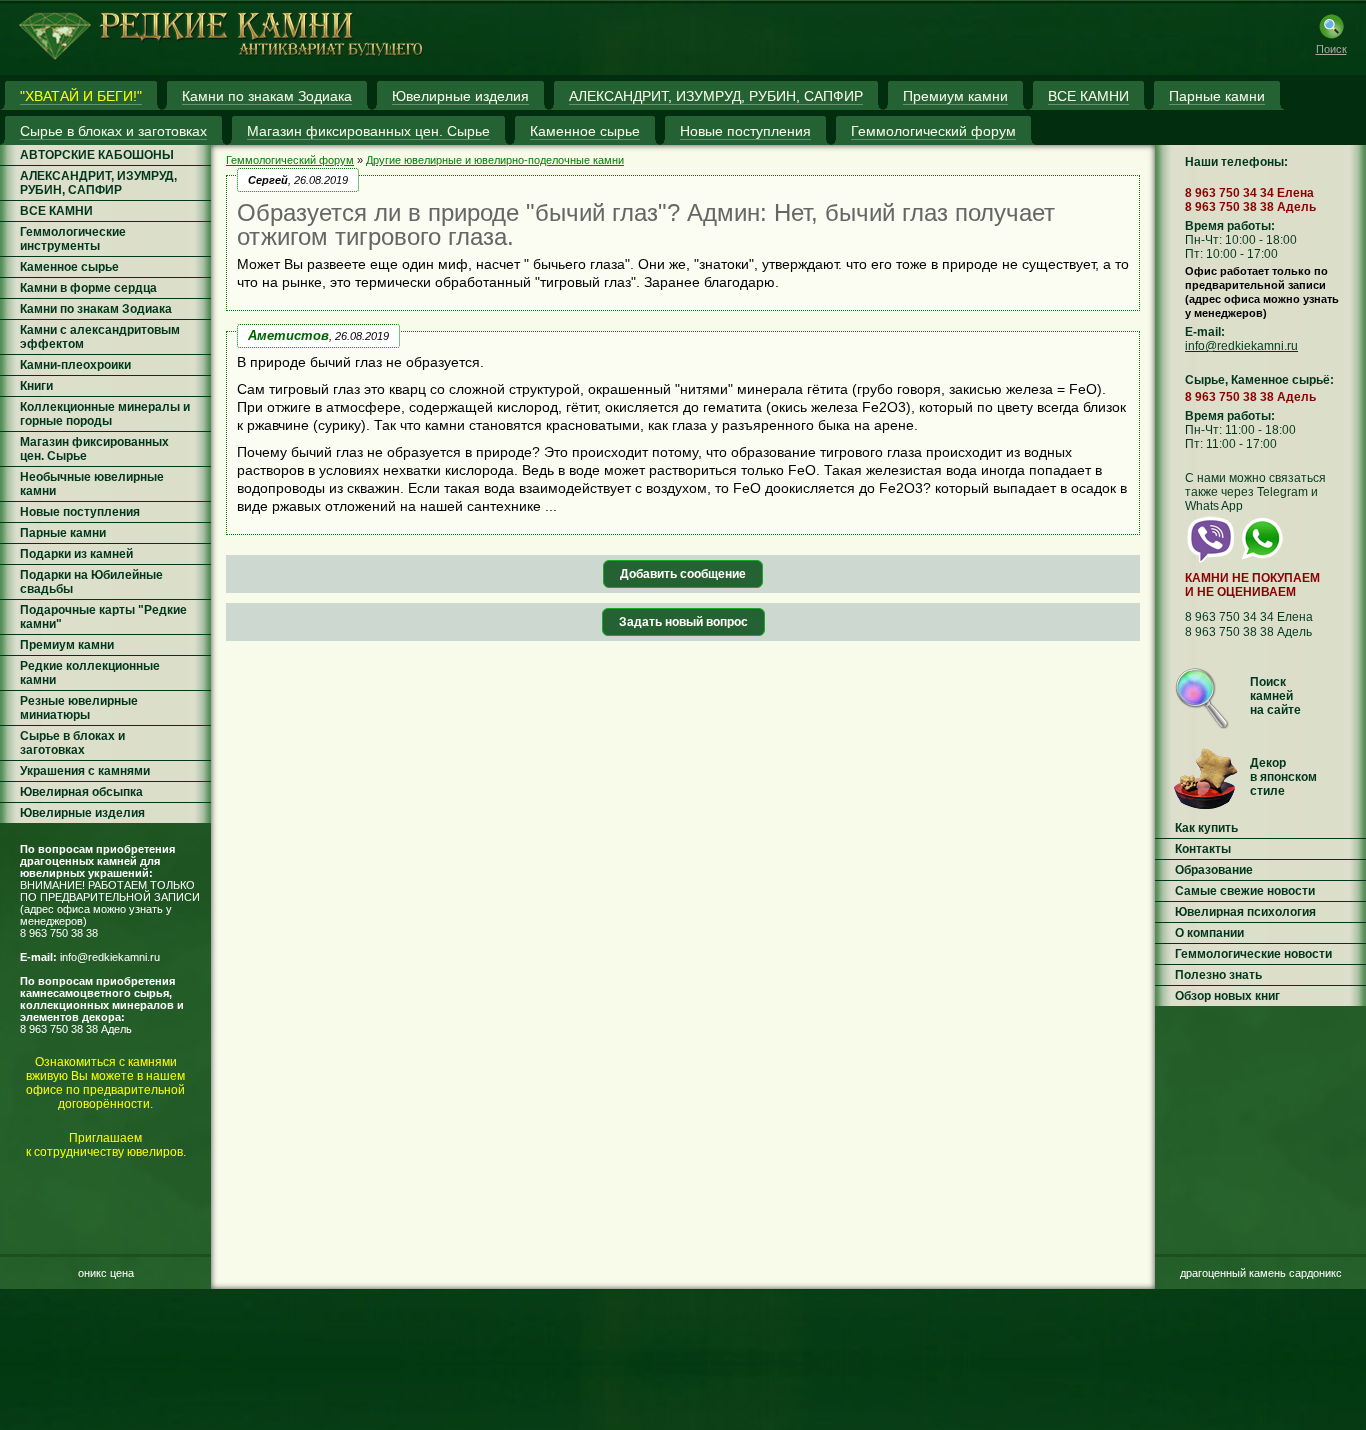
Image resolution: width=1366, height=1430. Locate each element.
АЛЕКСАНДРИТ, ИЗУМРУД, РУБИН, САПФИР (98, 183)
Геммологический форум (290, 160)
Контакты (1203, 849)
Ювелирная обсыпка (81, 792)
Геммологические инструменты (73, 239)
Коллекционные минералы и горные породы (105, 414)
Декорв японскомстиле (1283, 777)
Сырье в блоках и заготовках (72, 743)
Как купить (1206, 828)
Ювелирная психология (1245, 912)
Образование (1214, 870)
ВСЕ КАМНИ (56, 211)
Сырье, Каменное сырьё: (1259, 380)
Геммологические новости (1253, 954)
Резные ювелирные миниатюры (79, 708)
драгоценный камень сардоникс (1261, 1273)
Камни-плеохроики (75, 365)
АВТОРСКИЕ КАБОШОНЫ (97, 155)
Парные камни (63, 533)
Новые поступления (80, 512)
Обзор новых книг (1227, 996)
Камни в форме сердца (88, 288)
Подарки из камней (76, 554)
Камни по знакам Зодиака (96, 309)
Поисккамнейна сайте (1275, 696)
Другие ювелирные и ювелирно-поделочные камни (495, 160)
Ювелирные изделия (82, 813)
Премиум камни (67, 645)
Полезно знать (1218, 975)
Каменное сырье (69, 267)
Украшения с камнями (85, 771)
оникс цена (106, 1273)
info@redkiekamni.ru (110, 957)
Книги (36, 386)
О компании (1209, 933)
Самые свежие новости (1245, 891)
